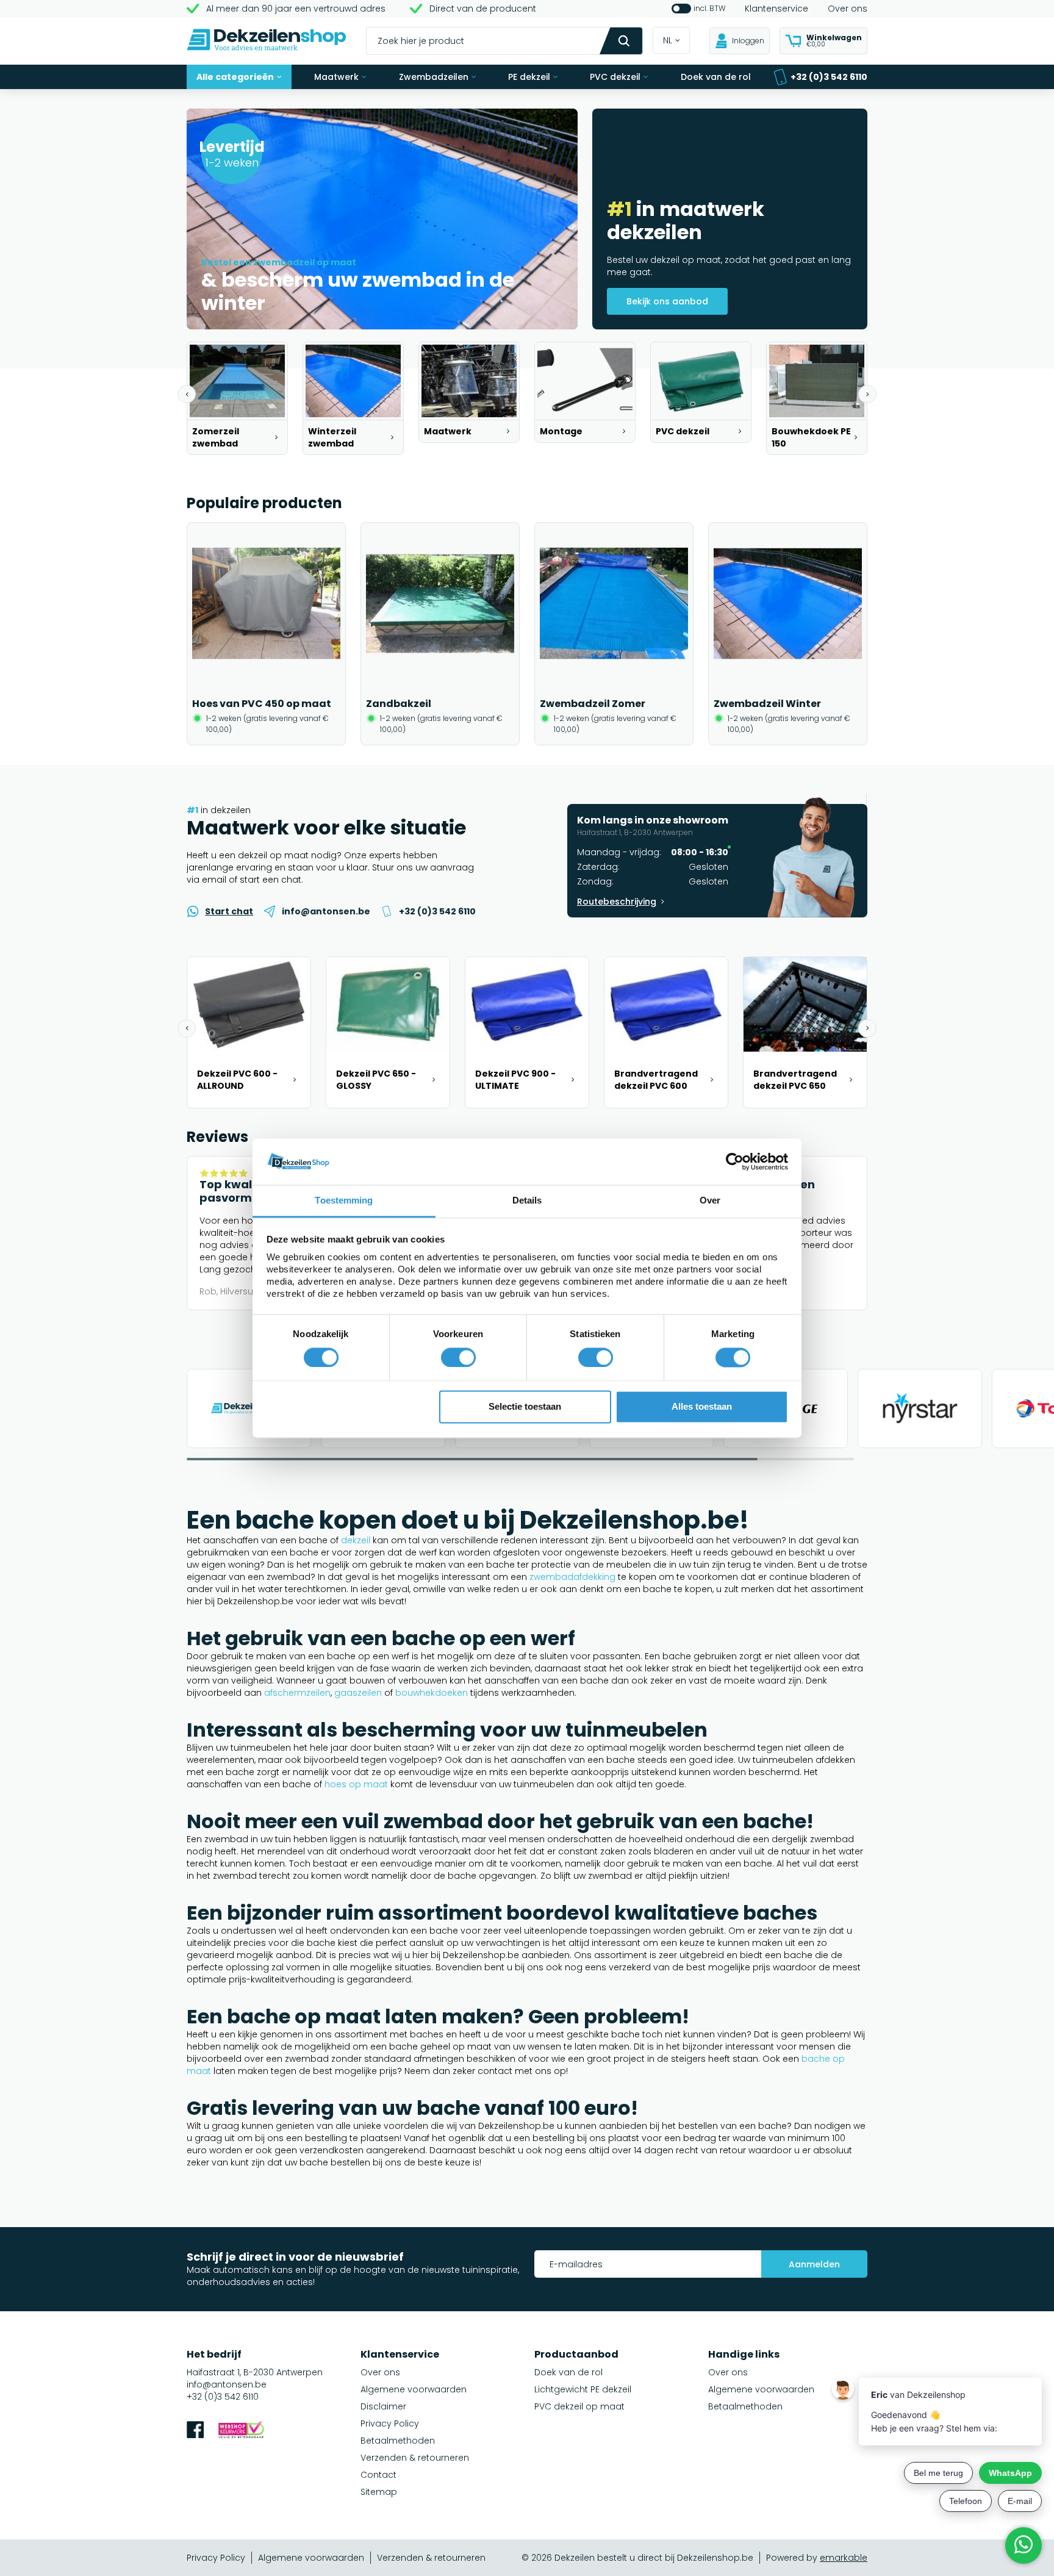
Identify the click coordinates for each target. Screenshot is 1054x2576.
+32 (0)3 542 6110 (829, 77)
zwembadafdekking (572, 1577)
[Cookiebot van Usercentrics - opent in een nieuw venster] (735, 1161)
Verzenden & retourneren (415, 2458)
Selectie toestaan (525, 1407)
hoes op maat (356, 1784)
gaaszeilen (358, 1693)
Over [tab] (710, 1201)
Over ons (848, 9)
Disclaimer (383, 2406)
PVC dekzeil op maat (579, 2406)
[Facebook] (195, 2431)
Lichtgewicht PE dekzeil (583, 2389)
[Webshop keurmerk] (241, 2431)
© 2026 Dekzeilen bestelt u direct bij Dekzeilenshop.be (637, 2558)
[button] (187, 394)
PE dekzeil (529, 77)
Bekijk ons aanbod (667, 301)
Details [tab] (527, 1201)
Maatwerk (336, 77)
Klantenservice (776, 9)
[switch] (458, 1357)
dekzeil (356, 1540)
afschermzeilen (297, 1693)
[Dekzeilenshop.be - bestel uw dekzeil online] (267, 41)
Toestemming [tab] (344, 1201)
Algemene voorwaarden (414, 2389)
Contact (378, 2475)
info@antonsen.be (227, 2384)
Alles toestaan (702, 1407)
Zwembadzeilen (434, 77)
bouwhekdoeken (432, 1693)
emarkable (844, 2558)
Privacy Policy (390, 2424)
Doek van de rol (716, 77)
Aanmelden (814, 2264)
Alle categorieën (235, 77)
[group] (237, 398)
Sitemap (379, 2492)
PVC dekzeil (615, 77)
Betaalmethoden (398, 2441)
